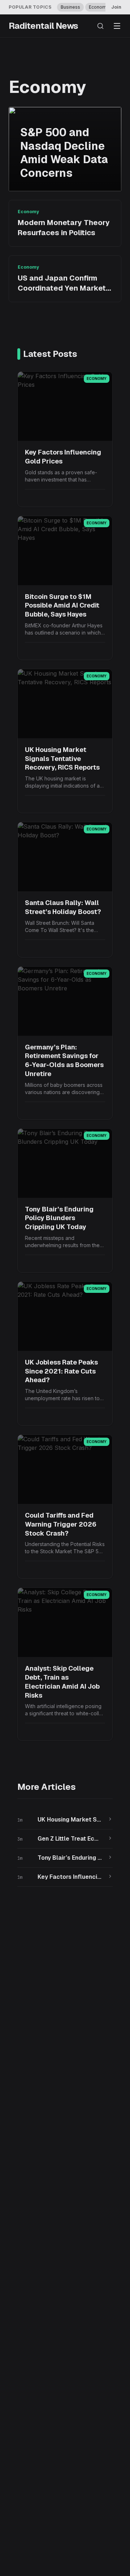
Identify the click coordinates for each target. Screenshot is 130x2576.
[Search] (100, 26)
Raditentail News (43, 26)
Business (70, 7)
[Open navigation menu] (117, 26)
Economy (99, 7)
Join (116, 7)
